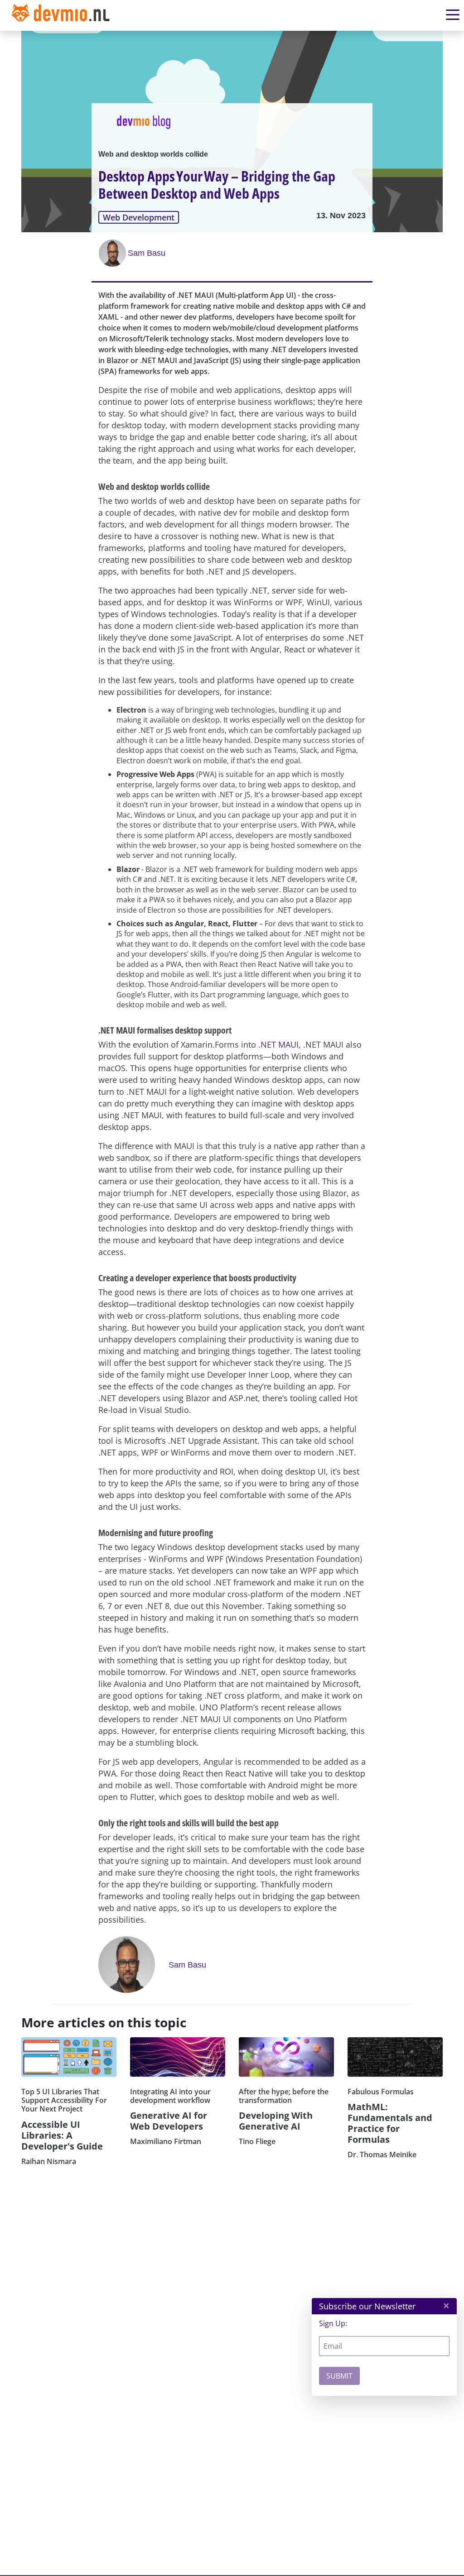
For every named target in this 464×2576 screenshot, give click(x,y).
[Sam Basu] (113, 253)
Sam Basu (147, 253)
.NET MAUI (278, 1044)
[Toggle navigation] (62, 15)
